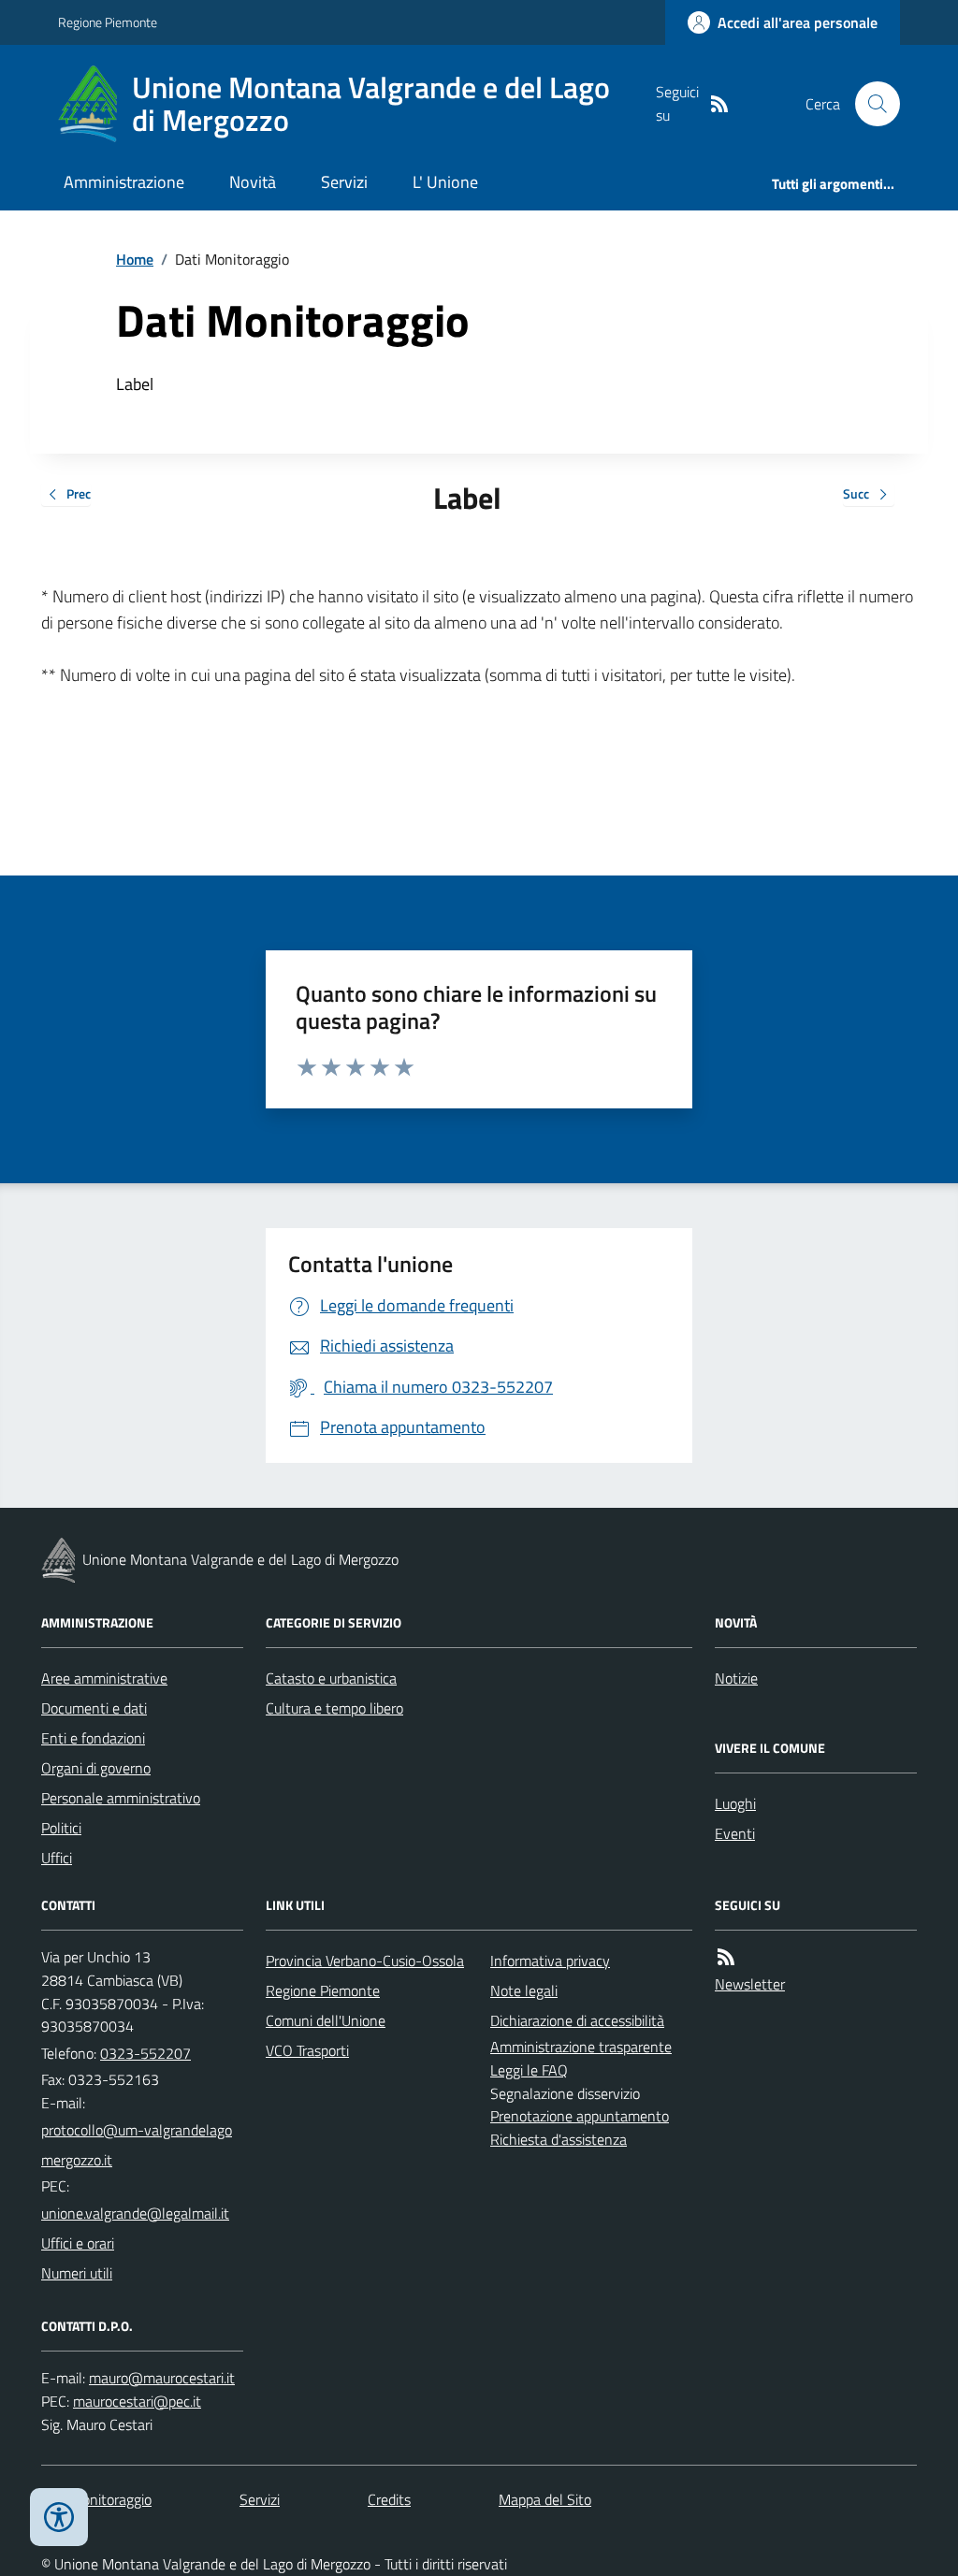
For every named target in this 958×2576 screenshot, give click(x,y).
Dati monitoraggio (96, 2499)
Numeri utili (77, 2273)
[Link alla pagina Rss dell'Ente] (726, 1957)
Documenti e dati (94, 1708)
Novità (253, 182)
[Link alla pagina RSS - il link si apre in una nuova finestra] (719, 104)
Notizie (736, 1678)
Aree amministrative (104, 1678)
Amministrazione (124, 182)
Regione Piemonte (108, 22)
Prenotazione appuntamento (580, 2116)
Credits (389, 2499)
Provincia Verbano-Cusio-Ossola (365, 1961)
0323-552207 (145, 2053)
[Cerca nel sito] (870, 104)
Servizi (344, 182)
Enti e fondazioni (93, 1738)
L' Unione (445, 182)
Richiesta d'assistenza (559, 2139)
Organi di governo (96, 1768)
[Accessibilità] (59, 2517)
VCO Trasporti (307, 2050)
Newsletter (750, 1984)
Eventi (735, 1833)
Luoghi (735, 1803)
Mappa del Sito (545, 2499)
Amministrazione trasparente (581, 2047)
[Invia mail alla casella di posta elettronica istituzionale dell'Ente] (142, 2145)
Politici (61, 1828)
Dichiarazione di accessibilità (577, 2020)
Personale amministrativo (121, 1798)
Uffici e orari (78, 2243)
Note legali (524, 1990)
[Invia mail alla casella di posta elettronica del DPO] (162, 2378)
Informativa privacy (550, 1961)
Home (135, 259)
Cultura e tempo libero (334, 1708)
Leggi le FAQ (529, 2070)
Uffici (57, 1858)
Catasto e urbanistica (331, 1678)
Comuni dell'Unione (326, 2020)
